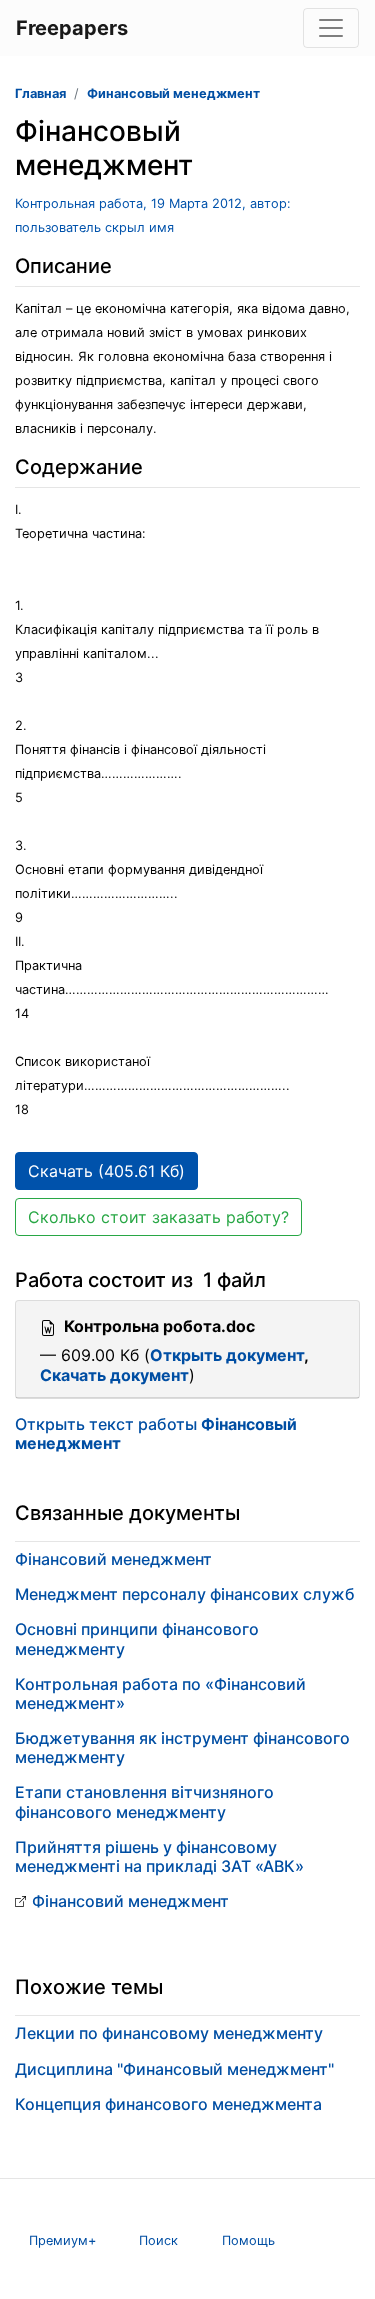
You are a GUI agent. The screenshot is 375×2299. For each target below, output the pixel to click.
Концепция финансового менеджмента (168, 2104)
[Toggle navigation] (331, 28)
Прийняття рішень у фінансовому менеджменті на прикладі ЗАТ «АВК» (159, 1856)
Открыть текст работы (156, 1433)
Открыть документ (227, 1355)
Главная (40, 93)
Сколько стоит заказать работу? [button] (158, 1217)
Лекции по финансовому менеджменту (169, 2033)
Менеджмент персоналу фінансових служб (185, 1594)
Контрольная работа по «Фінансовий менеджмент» (160, 1693)
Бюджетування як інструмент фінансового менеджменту (182, 1747)
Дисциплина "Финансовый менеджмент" (174, 2069)
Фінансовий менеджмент (113, 1559)
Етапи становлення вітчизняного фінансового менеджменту (144, 1801)
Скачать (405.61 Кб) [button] (106, 1171)
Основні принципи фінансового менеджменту (137, 1638)
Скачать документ (114, 1375)
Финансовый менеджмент (173, 93)
